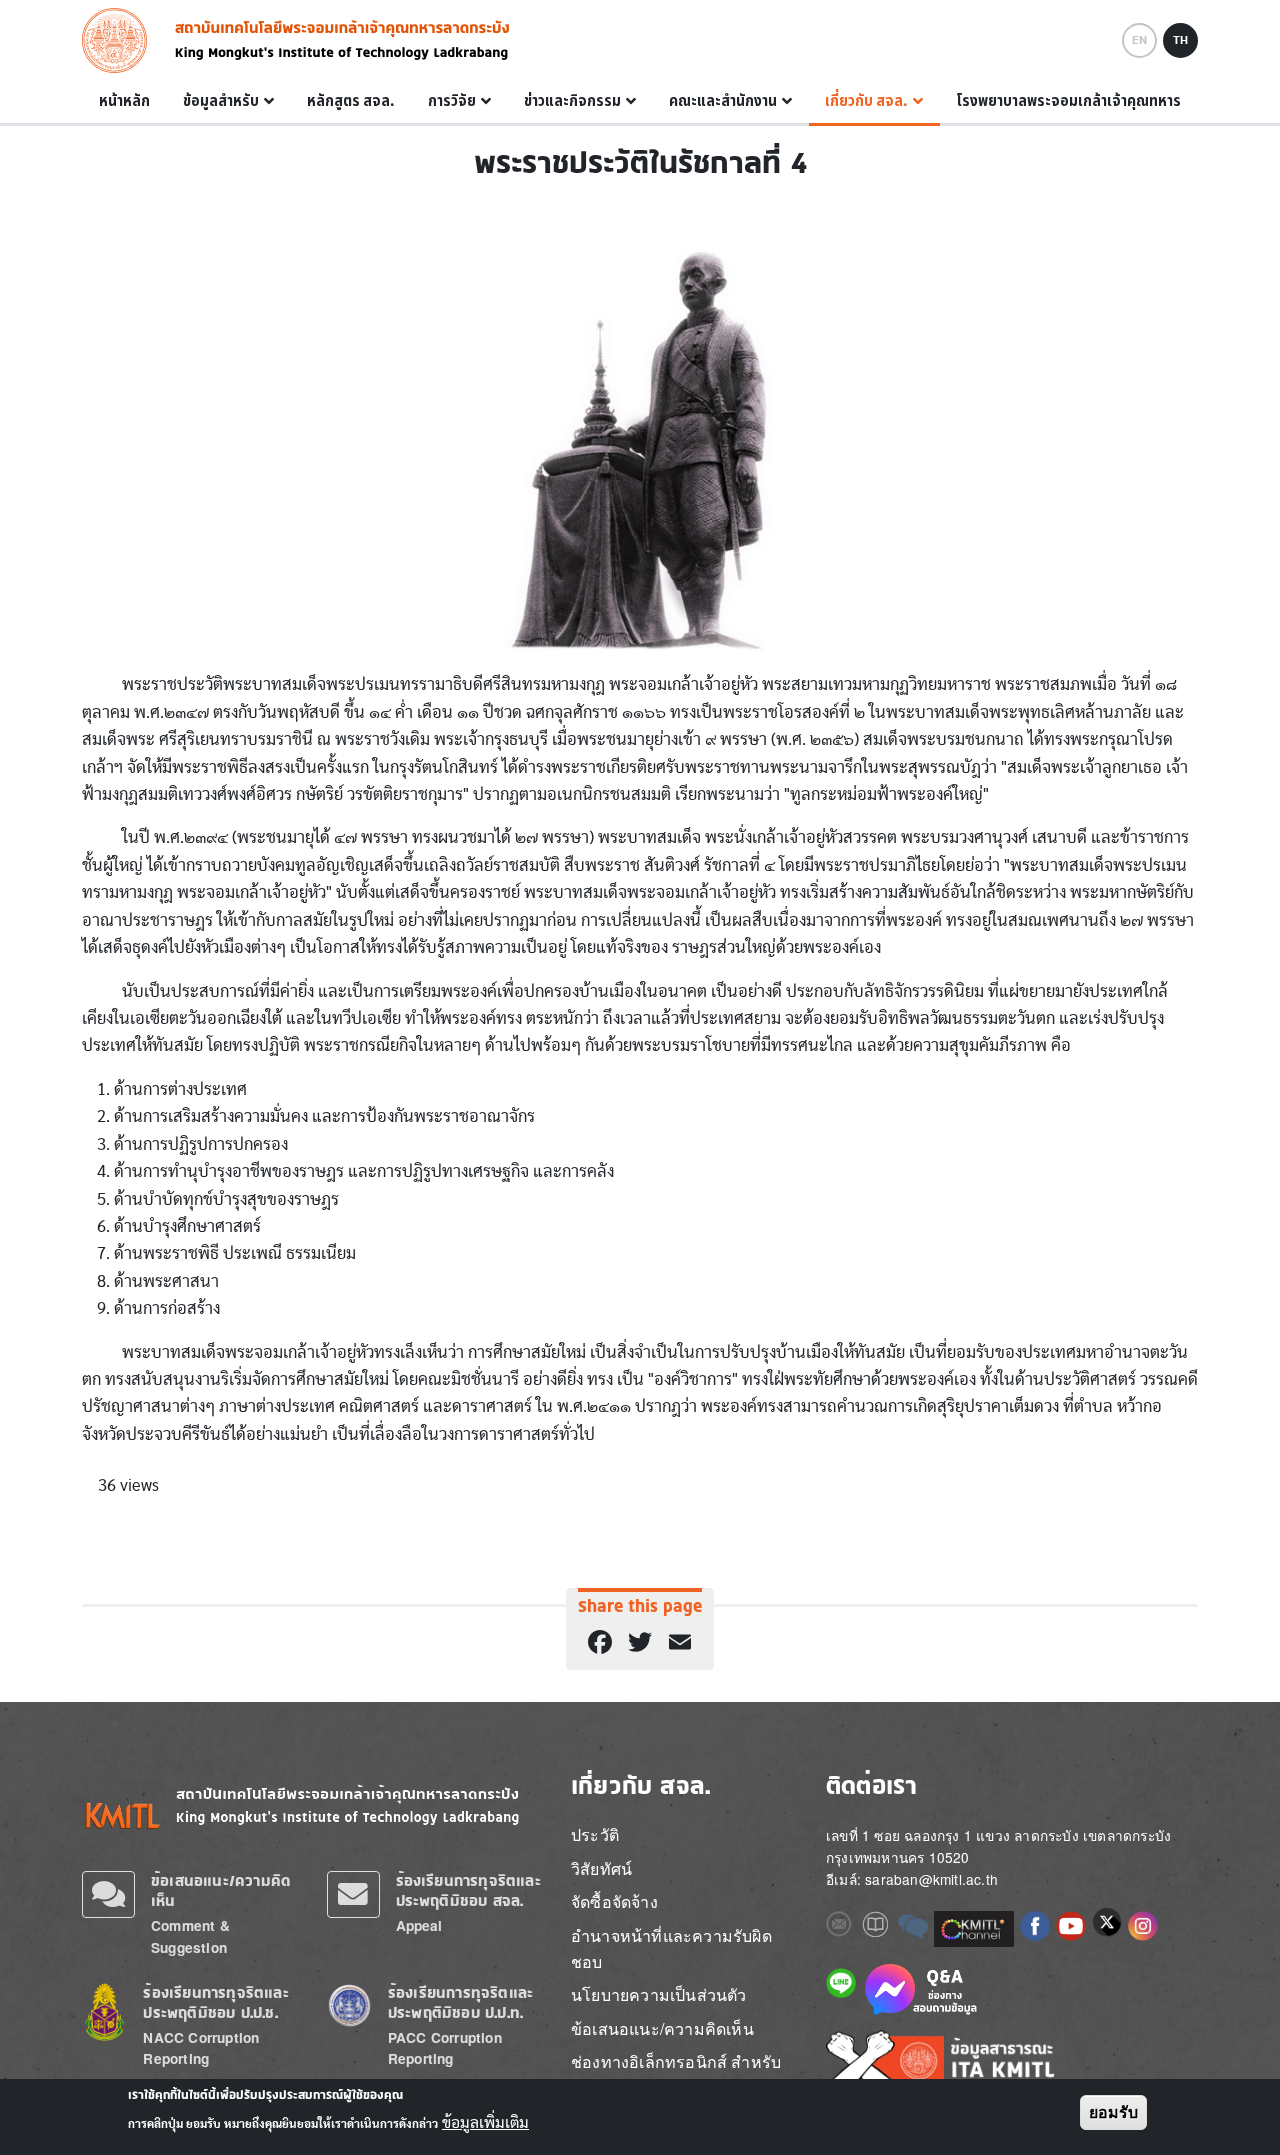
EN (1139, 40)
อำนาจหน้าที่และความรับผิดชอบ (671, 1948)
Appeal (419, 1925)
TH (1180, 40)
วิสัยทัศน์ (601, 1868)
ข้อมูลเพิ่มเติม (485, 2123)
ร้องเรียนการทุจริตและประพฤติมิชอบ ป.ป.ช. (215, 2002)
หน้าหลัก (124, 101)
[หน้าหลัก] (120, 40)
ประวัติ (595, 1834)
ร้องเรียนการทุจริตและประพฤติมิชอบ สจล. (468, 1890)
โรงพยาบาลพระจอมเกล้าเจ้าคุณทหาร (1068, 101)
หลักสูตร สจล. (351, 101)
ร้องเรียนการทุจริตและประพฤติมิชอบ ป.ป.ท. (460, 2002)
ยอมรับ (1113, 2112)
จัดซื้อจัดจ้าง (614, 1901)
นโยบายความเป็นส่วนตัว (659, 1994)
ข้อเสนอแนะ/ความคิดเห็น (662, 2028)
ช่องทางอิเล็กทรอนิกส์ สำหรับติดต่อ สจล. (676, 2074)
